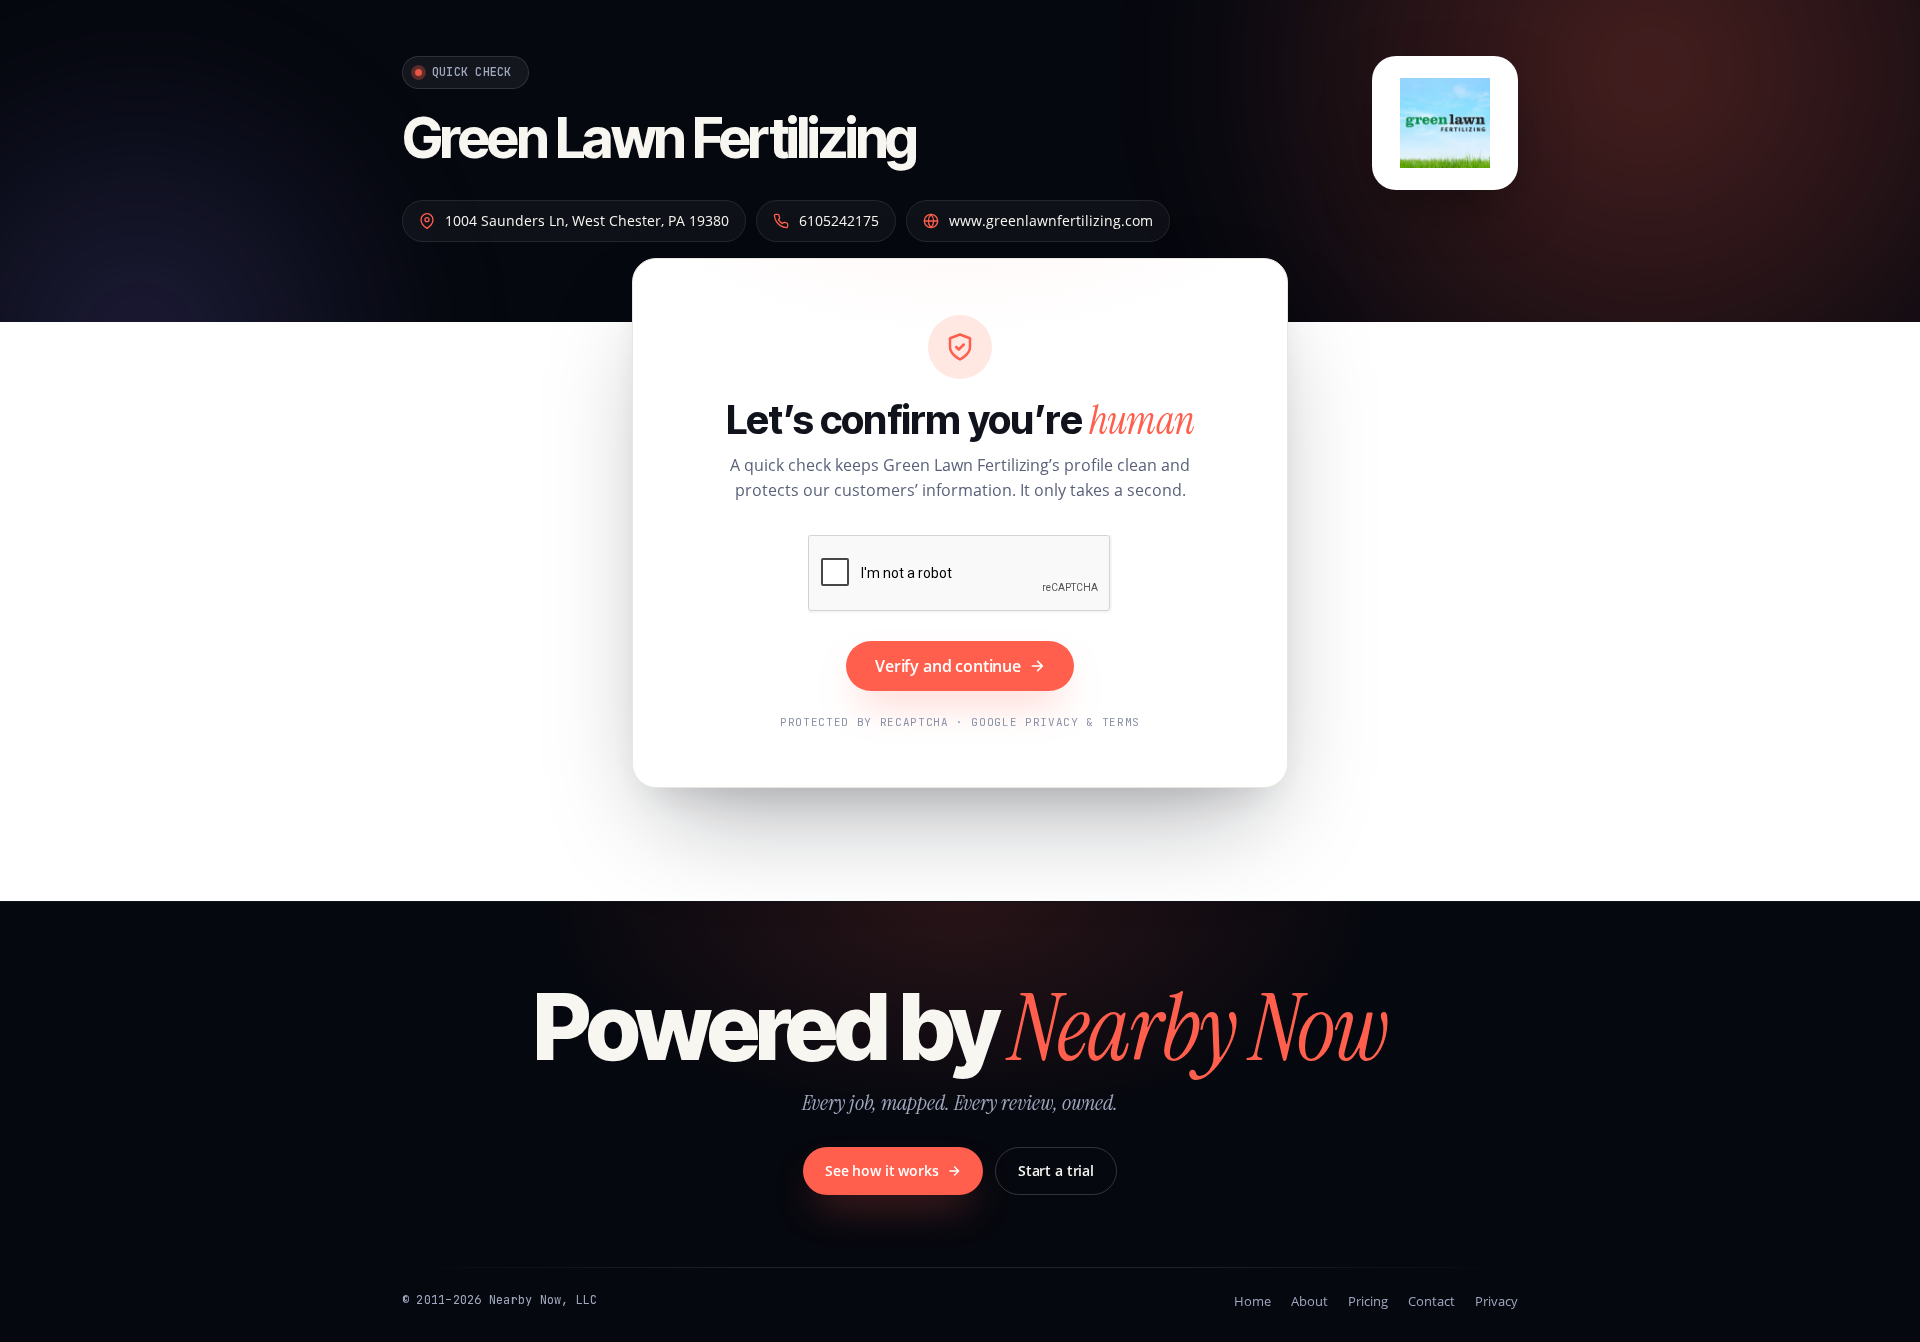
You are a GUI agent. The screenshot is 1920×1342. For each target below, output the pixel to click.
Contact (1431, 1301)
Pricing (1368, 1301)
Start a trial (1056, 1170)
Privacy (1496, 1301)
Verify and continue (948, 666)
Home (1252, 1301)
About (1309, 1301)
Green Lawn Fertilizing (659, 138)
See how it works (882, 1170)
